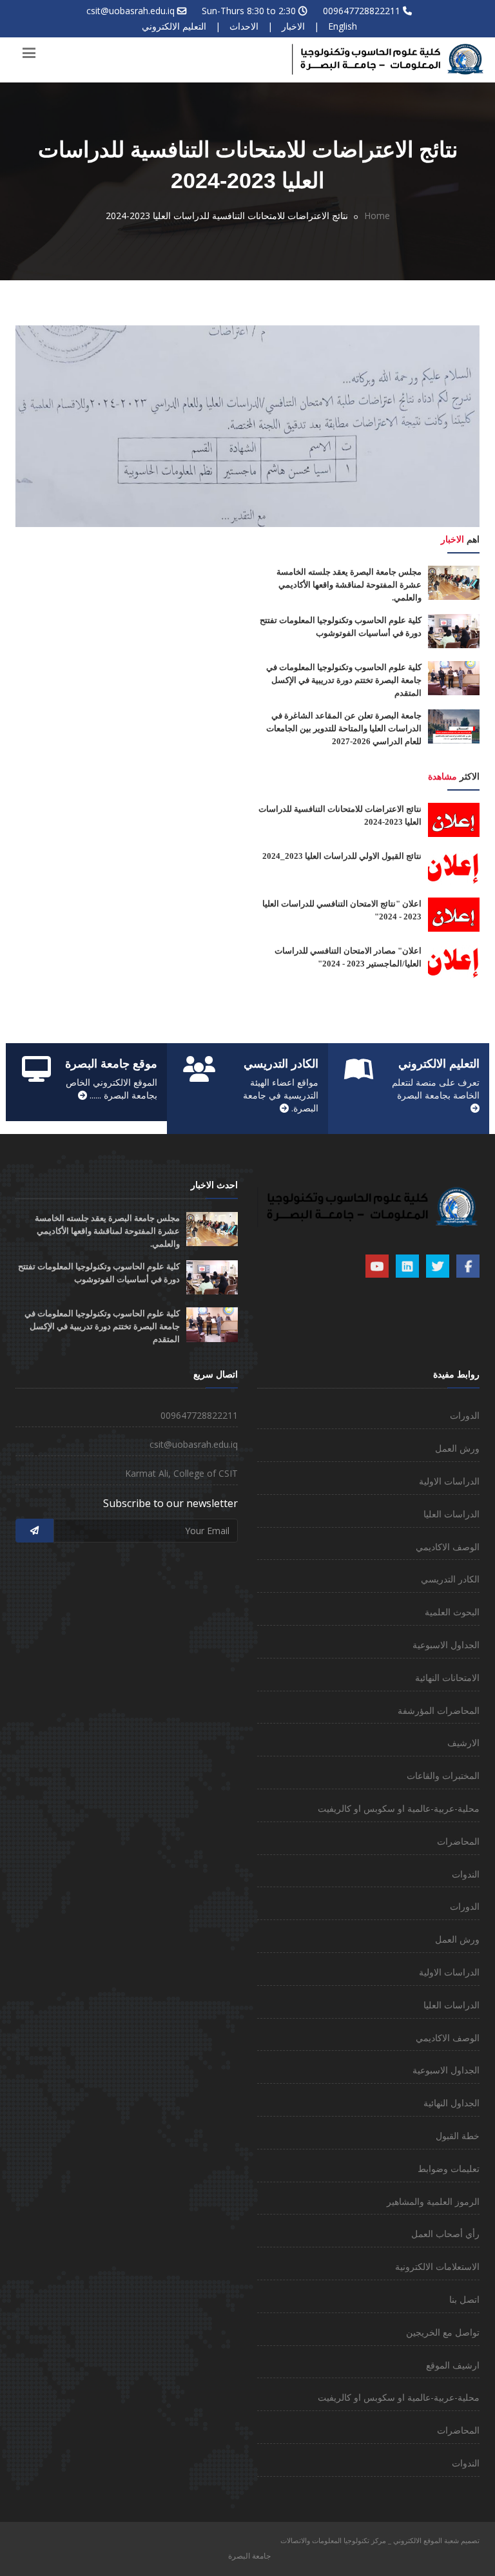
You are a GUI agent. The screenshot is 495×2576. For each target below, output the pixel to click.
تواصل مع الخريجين (443, 2332)
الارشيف (463, 1743)
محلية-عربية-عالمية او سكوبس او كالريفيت (399, 1808)
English (343, 26)
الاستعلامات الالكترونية (437, 2266)
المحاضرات (458, 1841)
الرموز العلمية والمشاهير (433, 2201)
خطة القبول (458, 2136)
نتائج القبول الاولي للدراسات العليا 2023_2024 (342, 856)
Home (377, 216)
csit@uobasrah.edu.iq (131, 11)
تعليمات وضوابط (449, 2168)
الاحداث (244, 26)
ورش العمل (457, 1448)
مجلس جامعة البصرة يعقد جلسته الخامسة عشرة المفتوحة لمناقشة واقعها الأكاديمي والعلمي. (349, 585)
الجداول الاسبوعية (446, 1645)
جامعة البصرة (249, 2556)
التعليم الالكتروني (174, 26)
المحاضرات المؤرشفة (439, 1710)
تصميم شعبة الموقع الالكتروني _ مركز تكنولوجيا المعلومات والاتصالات (380, 2540)
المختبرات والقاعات (443, 1775)
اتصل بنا (464, 2299)
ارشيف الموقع (453, 2365)
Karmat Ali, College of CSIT (181, 1473)
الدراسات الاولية (449, 1481)
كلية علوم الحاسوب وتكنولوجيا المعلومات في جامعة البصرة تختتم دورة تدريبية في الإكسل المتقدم (344, 680)
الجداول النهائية (451, 2103)
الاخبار (293, 26)
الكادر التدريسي (450, 1579)
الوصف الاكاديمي (448, 1547)
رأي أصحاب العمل (445, 2234)
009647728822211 (362, 11)
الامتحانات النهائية (447, 1677)
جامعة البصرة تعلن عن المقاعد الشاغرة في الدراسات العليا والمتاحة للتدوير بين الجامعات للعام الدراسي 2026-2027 (344, 728)
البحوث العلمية (452, 1612)
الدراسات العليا (451, 1514)
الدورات (465, 1415)
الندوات (466, 1874)
